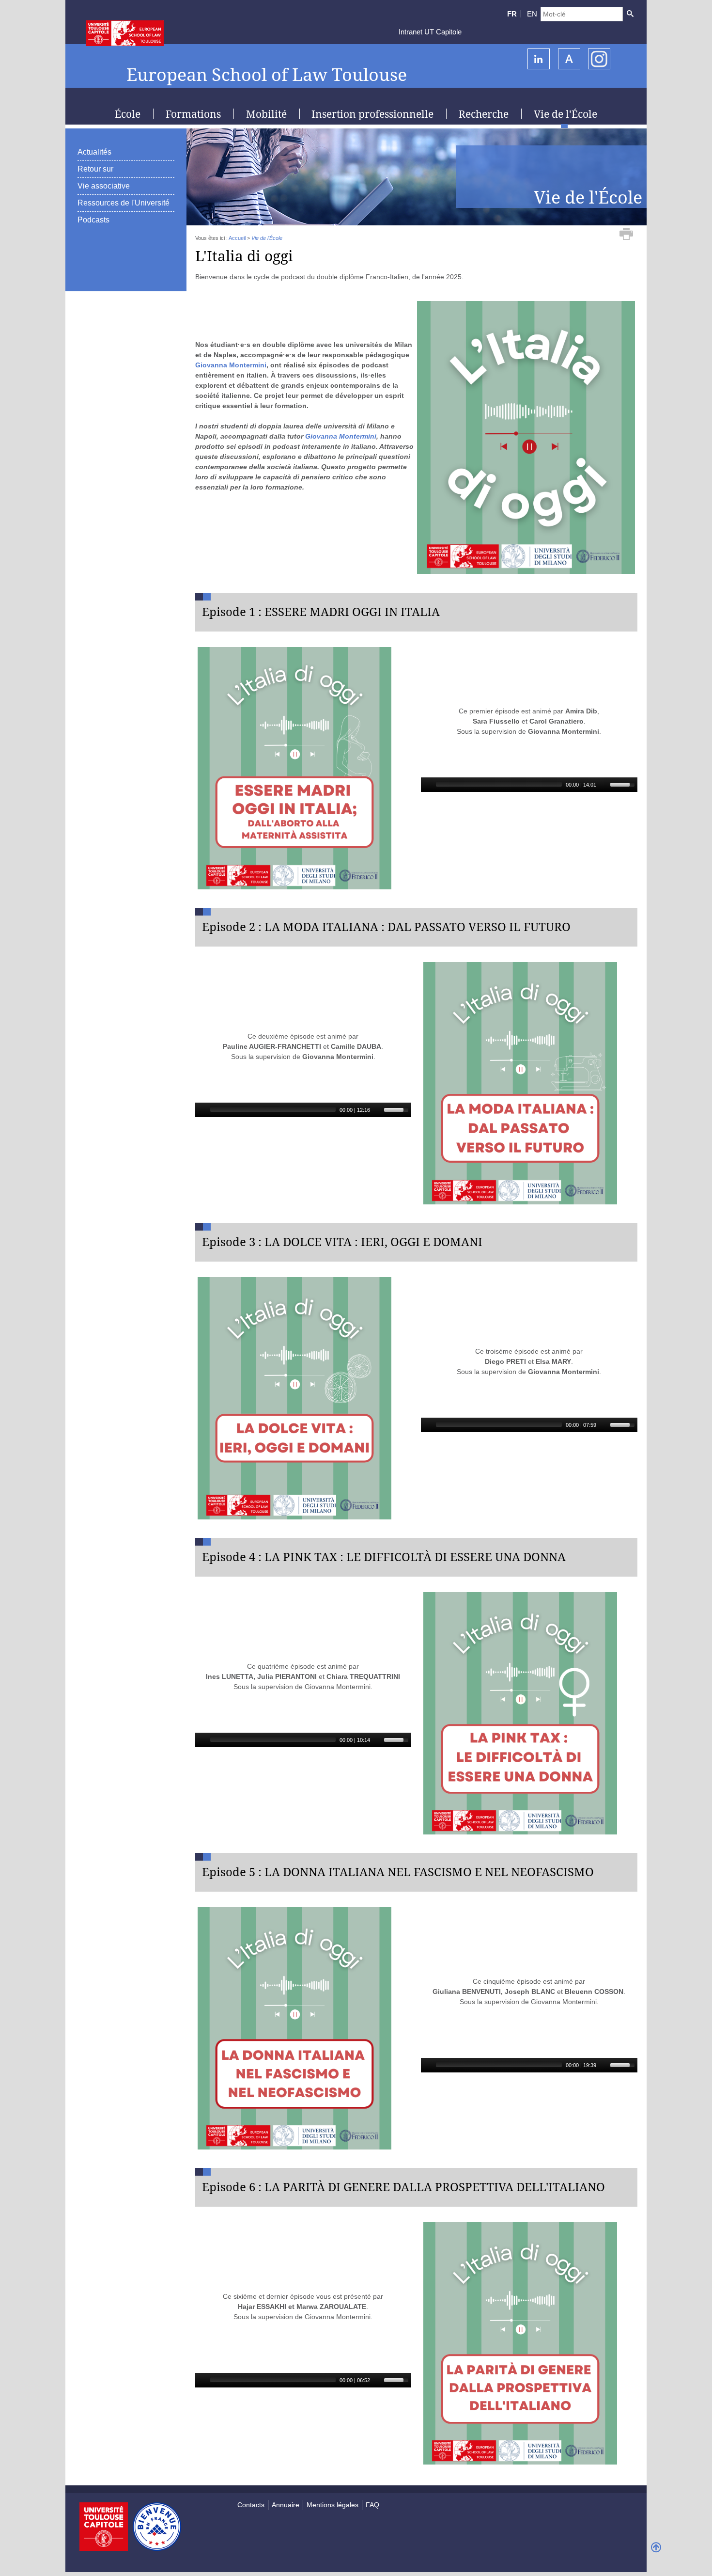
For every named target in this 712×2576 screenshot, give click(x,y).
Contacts (251, 2505)
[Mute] (604, 785)
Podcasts (93, 220)
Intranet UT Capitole (430, 32)
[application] (529, 785)
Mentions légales (333, 2505)
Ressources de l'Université (124, 203)
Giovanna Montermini (231, 365)
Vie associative (104, 186)
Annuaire (286, 2505)
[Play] (427, 785)
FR (512, 14)
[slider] (624, 784)
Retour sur (95, 169)
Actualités (94, 152)
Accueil (237, 238)
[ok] (630, 14)
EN (532, 14)
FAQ (372, 2505)
